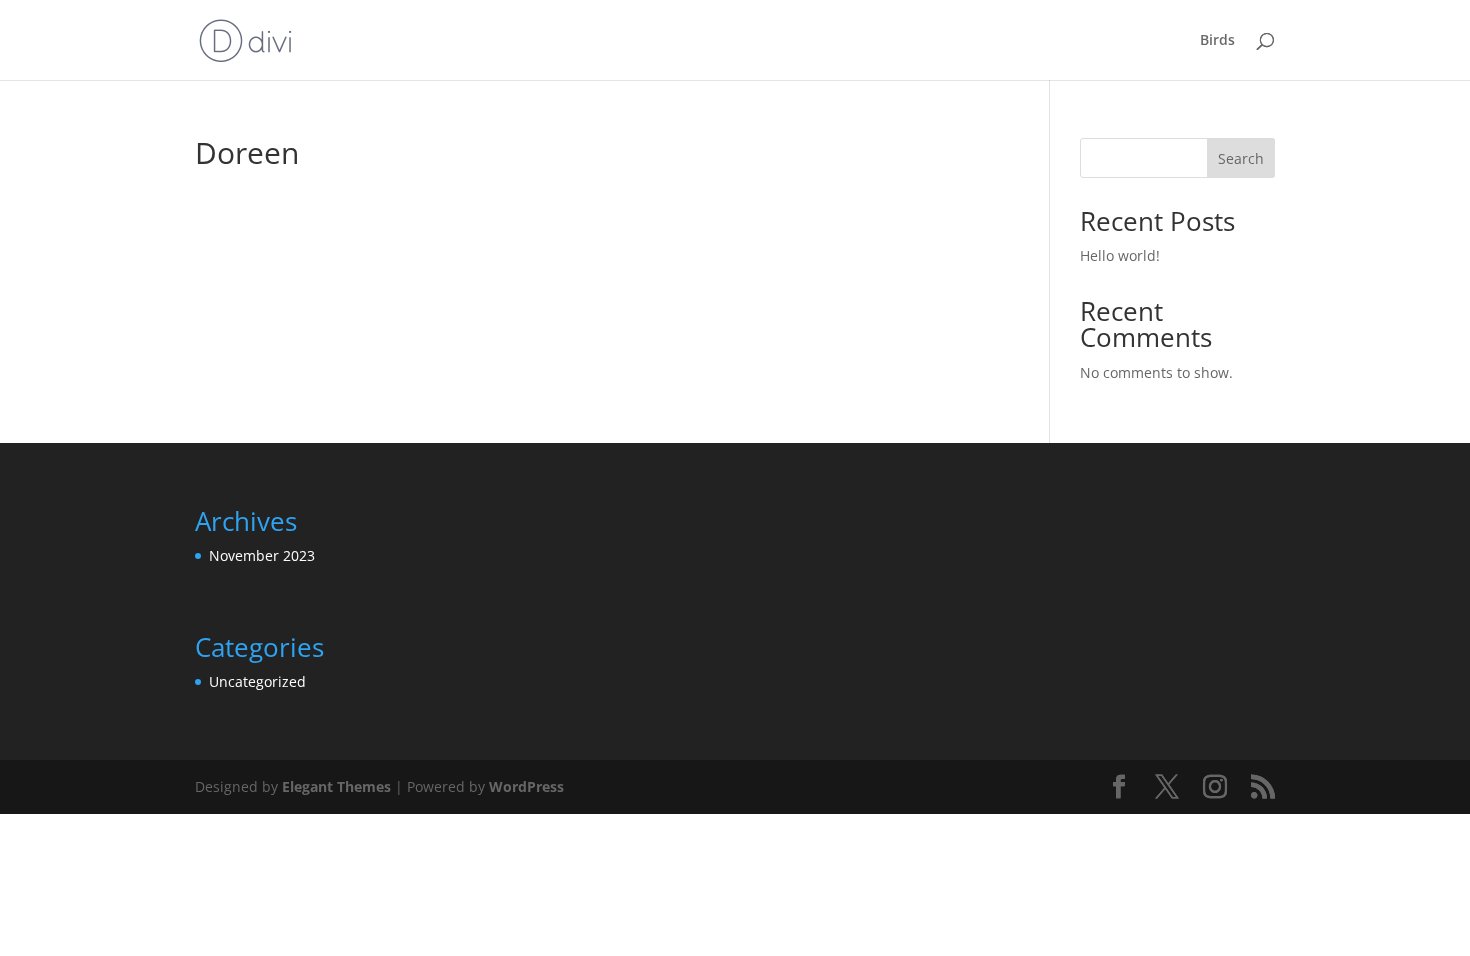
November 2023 (262, 555)
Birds (1217, 41)
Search (1241, 158)
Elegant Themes (336, 786)
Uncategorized (257, 681)
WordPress (526, 786)
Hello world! (1120, 255)
